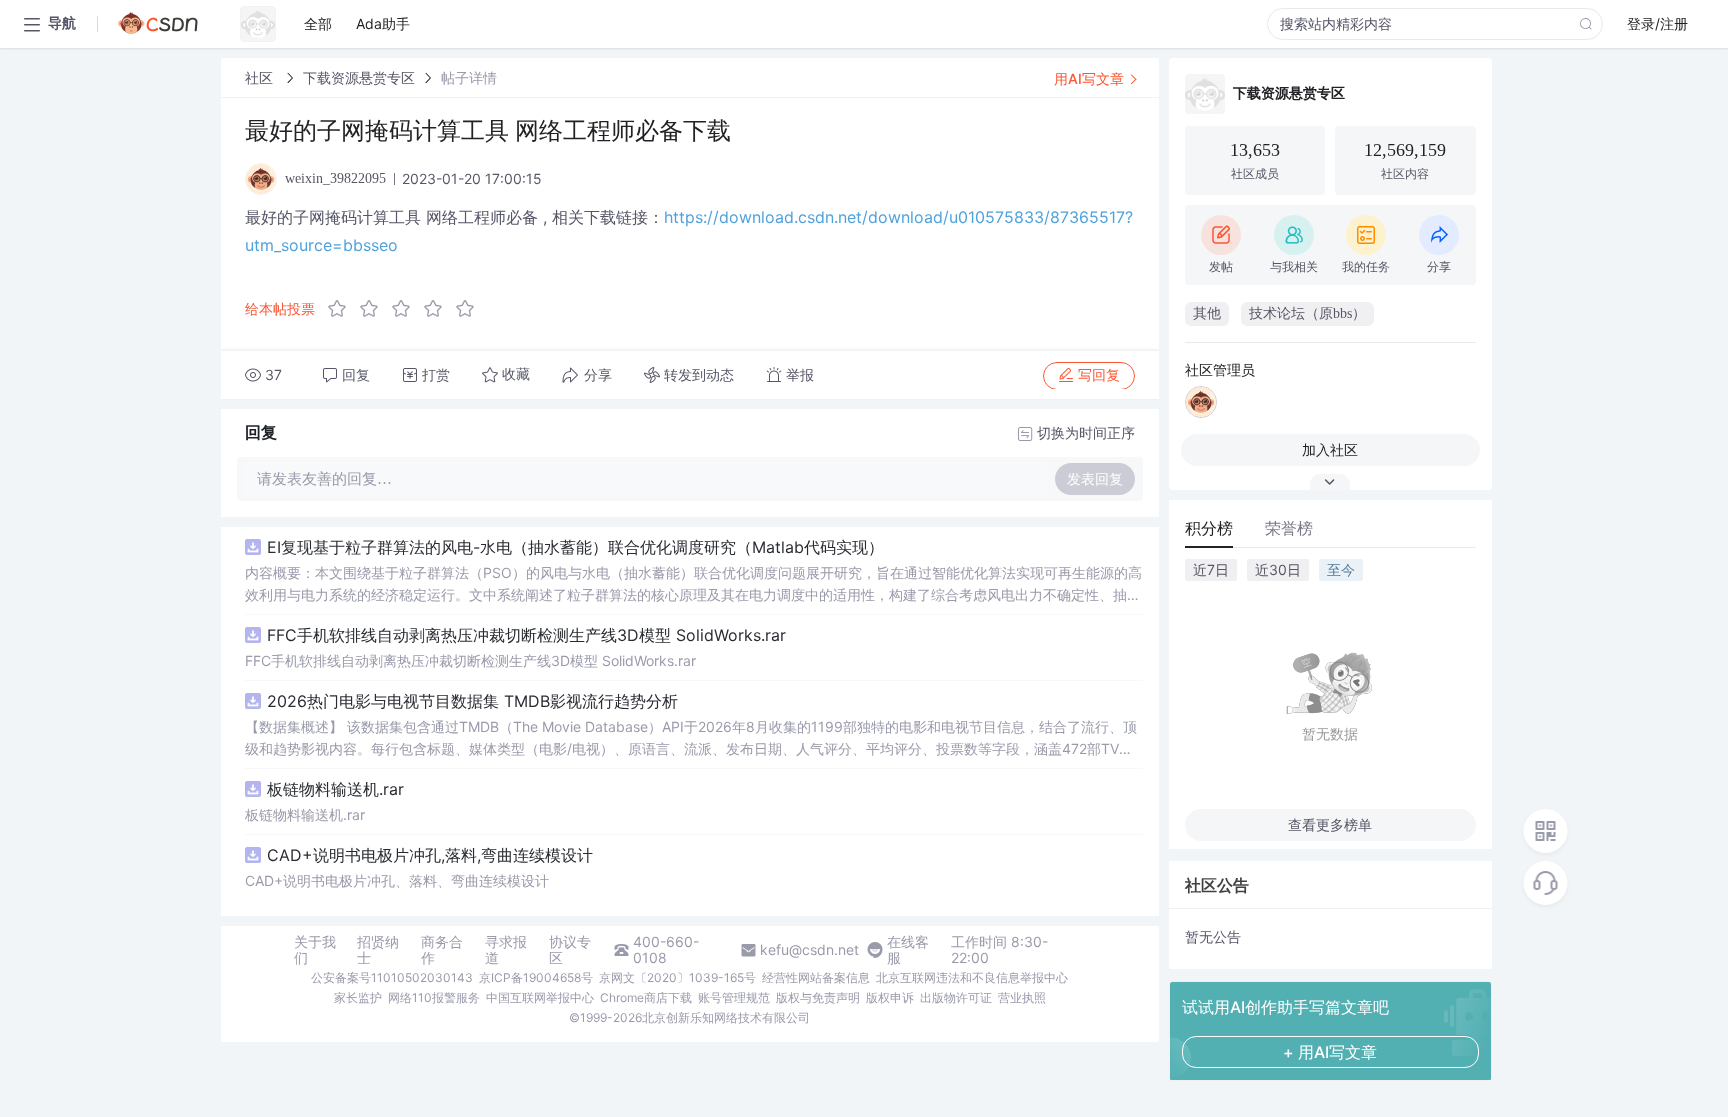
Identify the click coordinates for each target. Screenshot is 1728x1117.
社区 (261, 77)
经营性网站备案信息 (816, 977)
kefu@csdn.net (809, 950)
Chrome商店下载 (646, 997)
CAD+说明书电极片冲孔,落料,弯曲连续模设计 (430, 855)
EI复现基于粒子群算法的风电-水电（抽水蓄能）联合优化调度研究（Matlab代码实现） (575, 547)
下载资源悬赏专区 (359, 77)
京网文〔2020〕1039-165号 (677, 977)
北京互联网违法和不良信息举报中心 (972, 977)
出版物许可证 (956, 997)
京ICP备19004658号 (536, 977)
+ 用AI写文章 (1330, 1052)
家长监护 (358, 997)
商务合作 (442, 950)
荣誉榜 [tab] (1289, 528)
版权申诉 (890, 997)
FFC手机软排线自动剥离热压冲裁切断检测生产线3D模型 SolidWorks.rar (526, 635)
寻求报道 (506, 950)
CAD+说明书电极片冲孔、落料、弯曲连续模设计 (397, 880)
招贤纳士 (378, 950)
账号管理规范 (734, 997)
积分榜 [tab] (1209, 528)
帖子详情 (469, 77)
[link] (261, 77)
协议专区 (570, 950)
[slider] (407, 309)
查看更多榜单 (1330, 824)
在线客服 (908, 950)
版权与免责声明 (818, 997)
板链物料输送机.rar (335, 789)
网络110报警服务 (434, 997)
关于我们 (315, 950)
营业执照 (1022, 997)
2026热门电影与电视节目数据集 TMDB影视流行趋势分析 (472, 701)
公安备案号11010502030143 (392, 977)
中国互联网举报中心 (540, 997)
